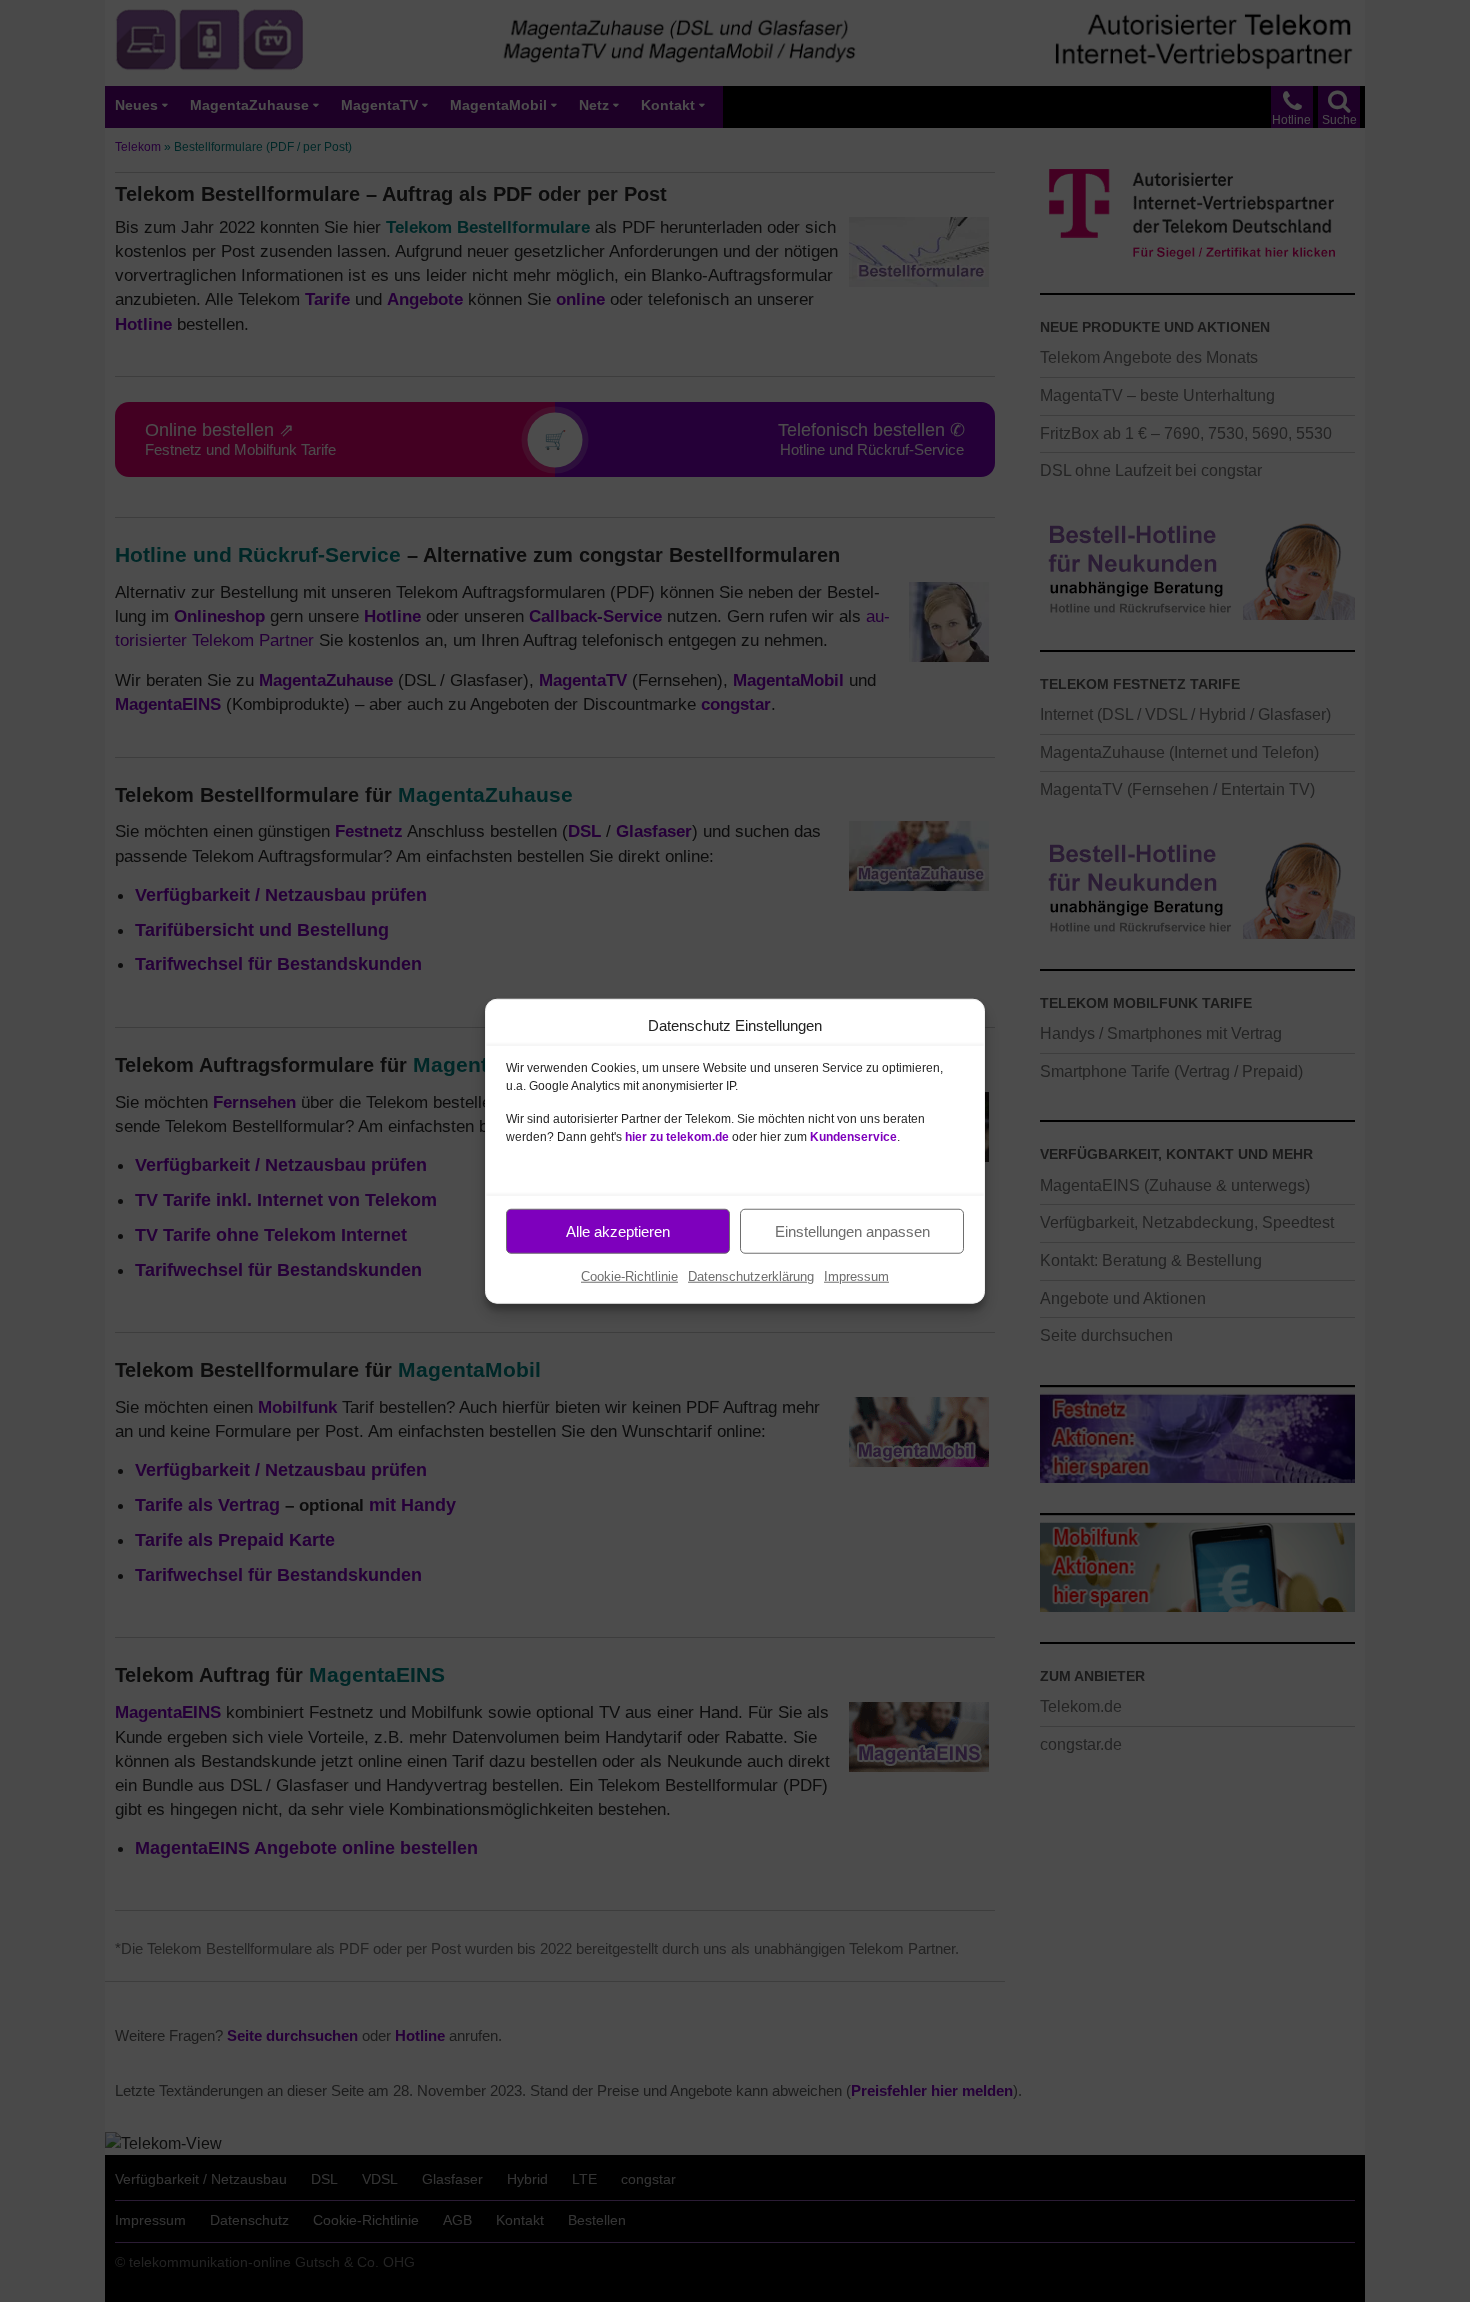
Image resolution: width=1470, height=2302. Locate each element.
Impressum (856, 1276)
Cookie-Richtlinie (629, 1276)
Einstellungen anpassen (852, 1230)
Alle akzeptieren (618, 1230)
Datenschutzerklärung (751, 1276)
